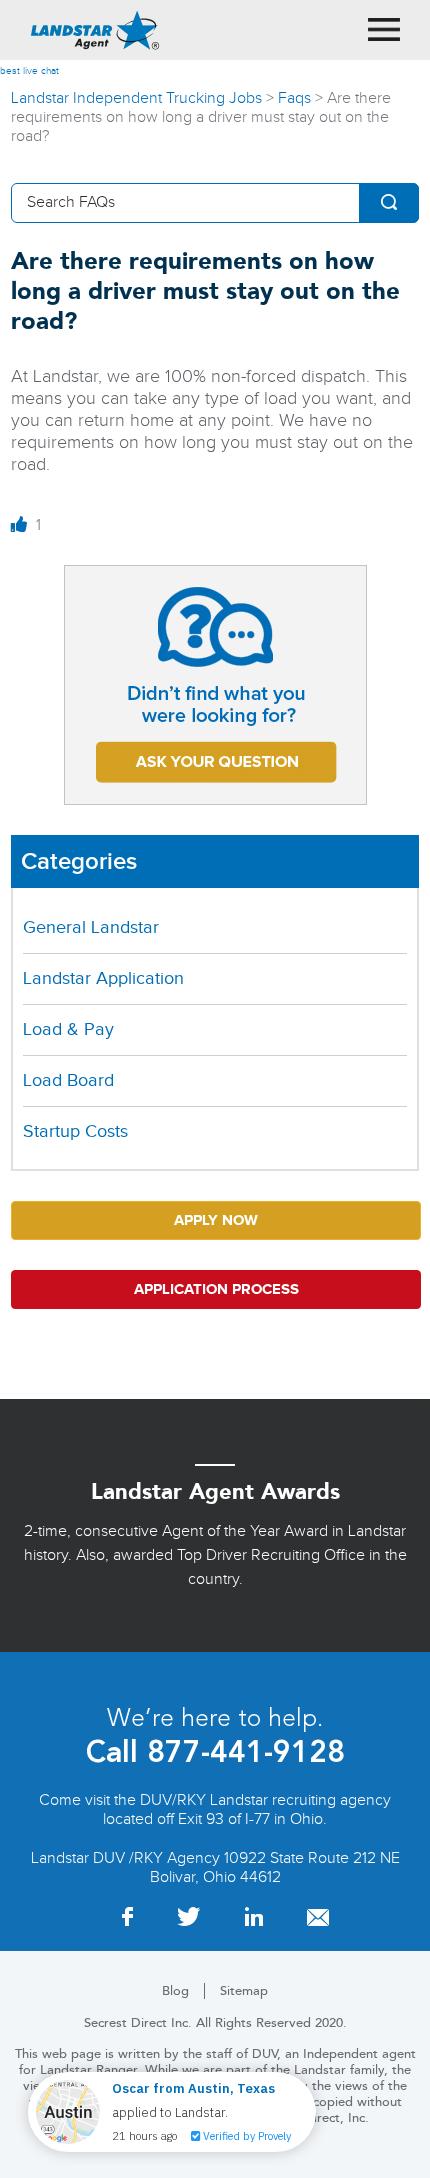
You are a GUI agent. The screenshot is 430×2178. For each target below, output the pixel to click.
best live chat (29, 71)
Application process (216, 1289)
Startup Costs (75, 1131)
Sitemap (244, 1991)
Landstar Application (103, 978)
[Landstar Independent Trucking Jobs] (95, 30)
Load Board (68, 1080)
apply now (216, 1220)
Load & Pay (68, 1029)
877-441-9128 (241, 1751)
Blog (175, 1991)
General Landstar (91, 927)
